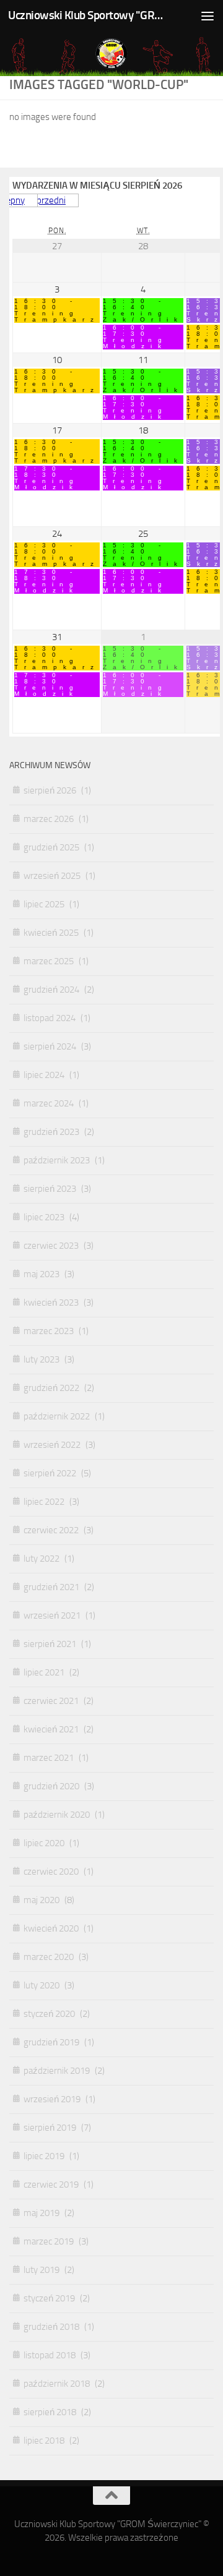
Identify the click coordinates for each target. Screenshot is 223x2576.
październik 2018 (57, 2384)
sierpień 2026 (50, 790)
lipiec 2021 (44, 1672)
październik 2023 (57, 1160)
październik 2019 (57, 2071)
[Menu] (208, 15)
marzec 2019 (49, 2241)
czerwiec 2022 (51, 1530)
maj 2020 (42, 1900)
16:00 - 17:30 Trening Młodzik (135, 337)
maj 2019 (42, 2213)
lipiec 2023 (44, 1217)
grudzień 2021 (51, 1587)
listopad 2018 (50, 2355)
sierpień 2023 (50, 1189)
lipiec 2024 (44, 1075)
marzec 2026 (49, 819)
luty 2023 (42, 1359)
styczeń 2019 (49, 2298)
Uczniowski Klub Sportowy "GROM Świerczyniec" (88, 15)
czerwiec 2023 (51, 1246)
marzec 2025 (49, 961)
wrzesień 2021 (52, 1615)
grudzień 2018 (51, 2327)
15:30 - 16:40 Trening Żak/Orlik (143, 310)
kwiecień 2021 (51, 1729)
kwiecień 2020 (51, 1928)
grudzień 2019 (51, 2042)
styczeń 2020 (49, 2014)
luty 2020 (42, 1985)
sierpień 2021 (50, 1644)
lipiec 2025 (44, 904)
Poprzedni (46, 200)
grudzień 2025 (51, 847)
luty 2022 (42, 1559)
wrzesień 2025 (52, 876)
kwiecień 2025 (51, 933)
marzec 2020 (49, 1957)
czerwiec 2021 (51, 1701)
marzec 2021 (49, 1758)
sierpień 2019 (50, 2128)
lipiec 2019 (44, 2156)
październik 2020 (57, 1815)
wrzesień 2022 (52, 1445)
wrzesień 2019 (52, 2099)
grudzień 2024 (51, 990)
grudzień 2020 (51, 1786)
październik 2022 (57, 1416)
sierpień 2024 (50, 1046)
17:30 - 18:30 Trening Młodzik (47, 478)
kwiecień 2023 (51, 1303)
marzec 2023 (49, 1331)
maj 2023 (42, 1274)
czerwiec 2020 (51, 1872)
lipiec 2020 (44, 1843)
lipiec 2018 (44, 2441)
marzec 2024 (49, 1103)
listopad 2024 (50, 1018)
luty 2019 (42, 2270)
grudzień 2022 (51, 1388)
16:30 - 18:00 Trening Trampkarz (57, 310)
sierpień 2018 (50, 2412)
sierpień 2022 (50, 1473)
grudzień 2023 (51, 1132)
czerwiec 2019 (51, 2184)
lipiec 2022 (44, 1502)
